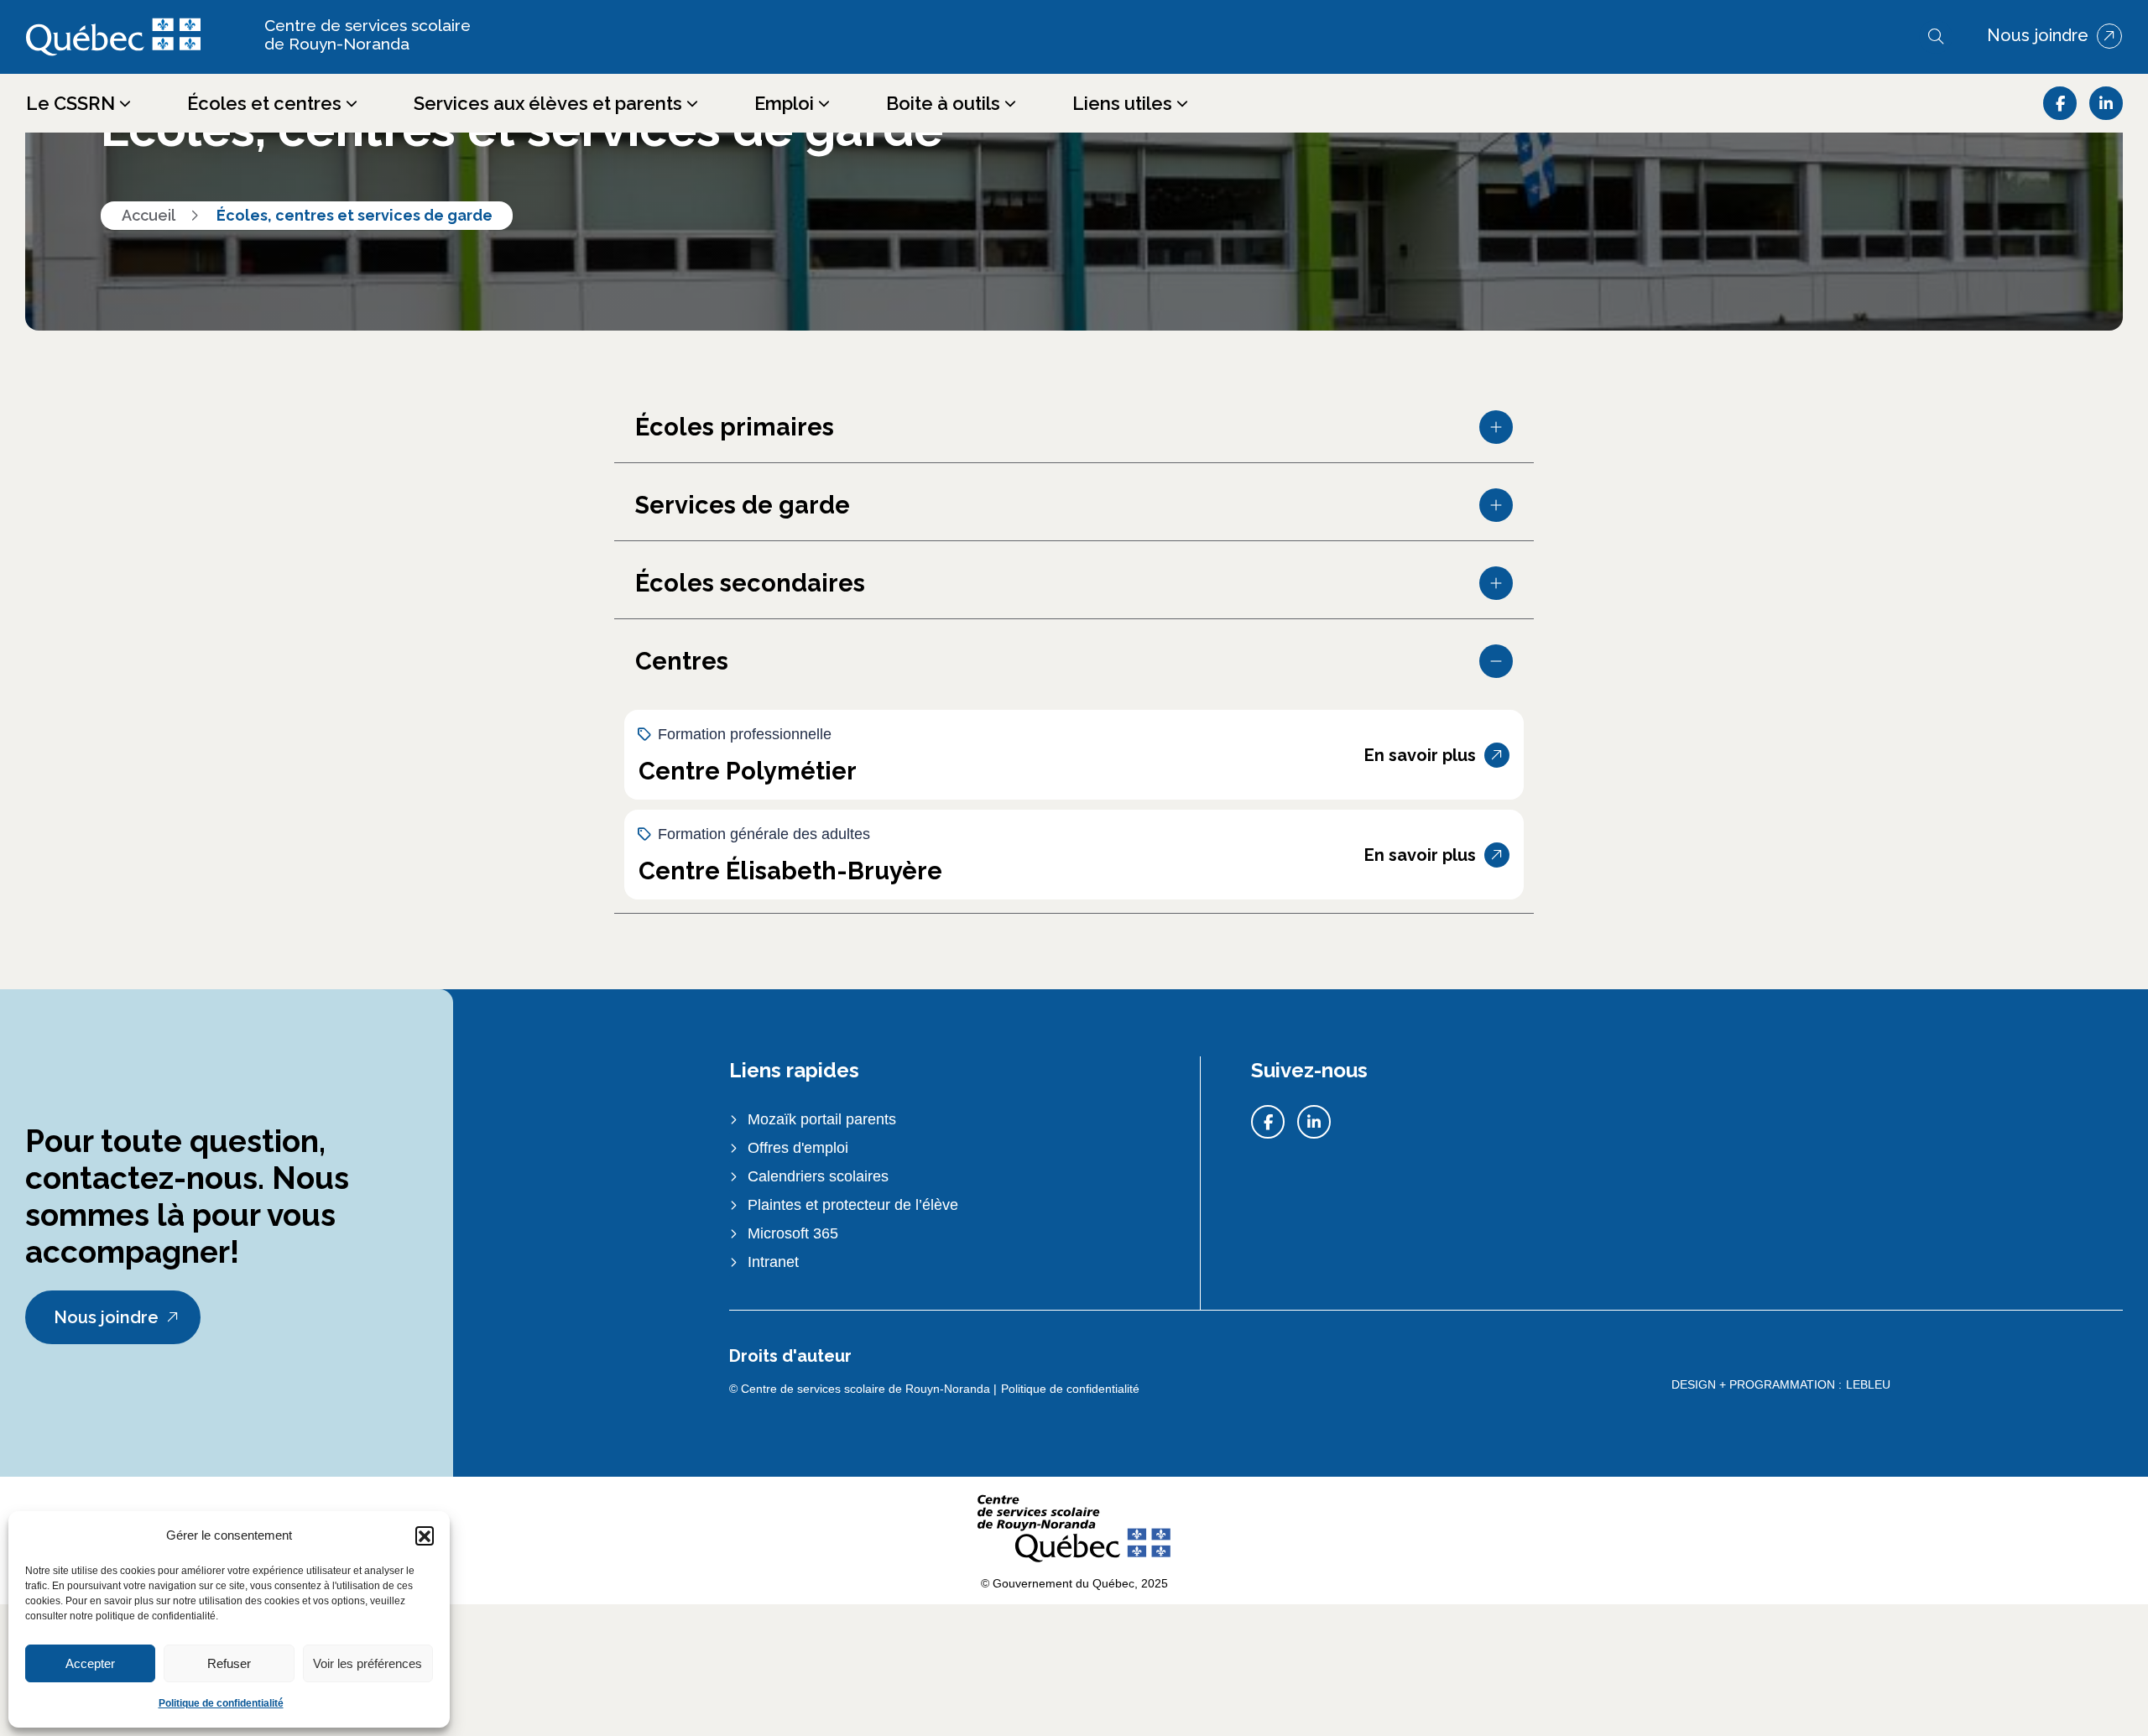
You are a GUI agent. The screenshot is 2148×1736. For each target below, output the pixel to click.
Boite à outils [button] (943, 103)
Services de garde (743, 505)
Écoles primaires (735, 427)
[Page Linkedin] (2106, 103)
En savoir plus (1420, 755)
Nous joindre (2038, 36)
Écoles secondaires (750, 583)
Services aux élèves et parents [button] (548, 103)
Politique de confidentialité (221, 1703)
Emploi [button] (784, 103)
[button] (425, 1535)
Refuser (229, 1663)
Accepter (90, 1663)
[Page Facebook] (2060, 103)
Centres (682, 661)
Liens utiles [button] (1122, 103)
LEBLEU (1868, 1384)
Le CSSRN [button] (70, 103)
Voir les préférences (368, 1663)
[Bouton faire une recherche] (1936, 37)
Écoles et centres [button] (264, 103)
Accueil (149, 215)
